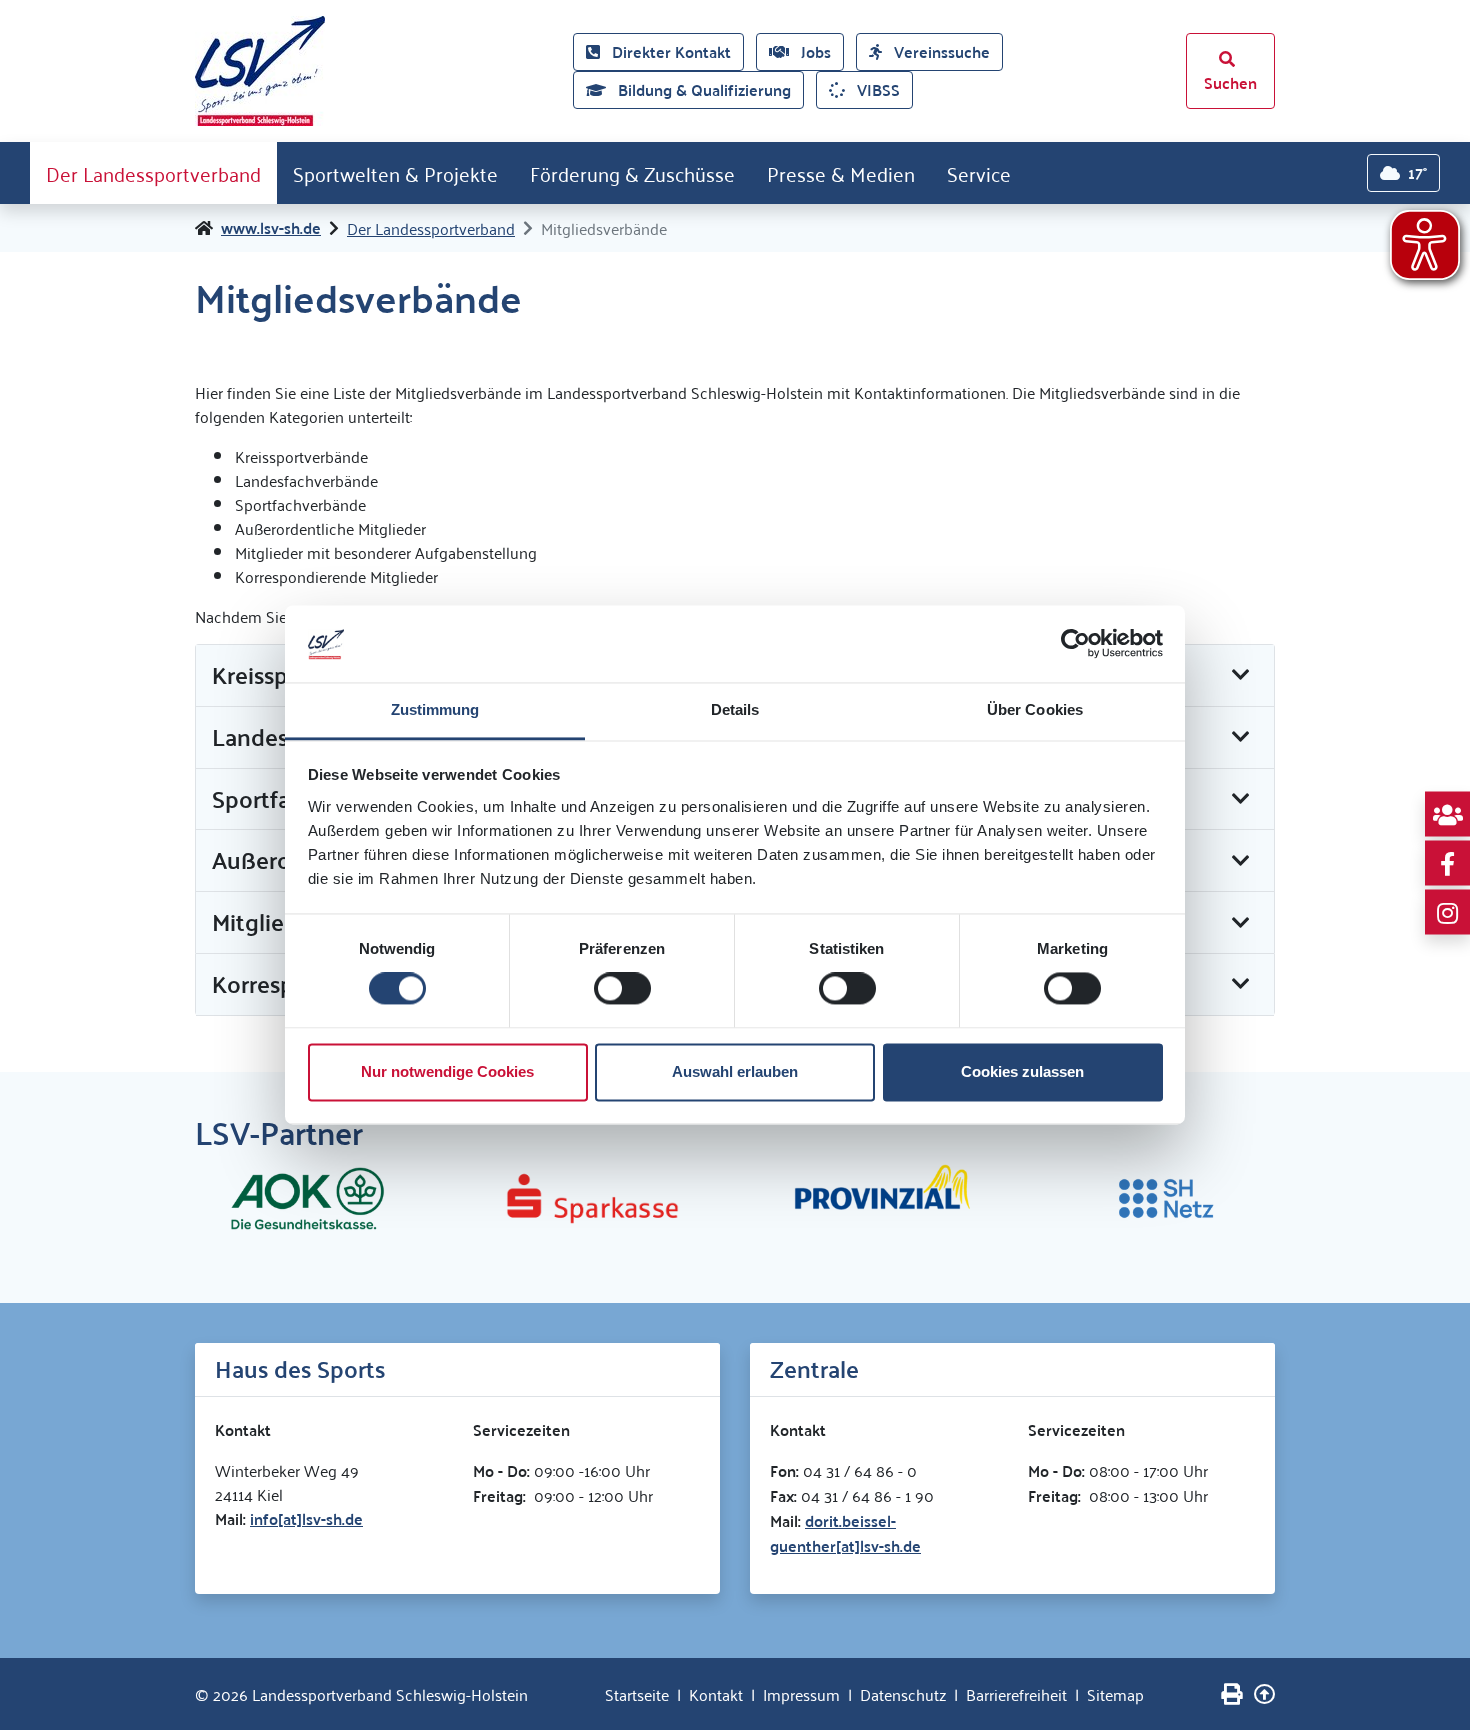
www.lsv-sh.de (271, 228)
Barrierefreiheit (1016, 1694)
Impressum (801, 1694)
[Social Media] (1447, 814)
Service (979, 173)
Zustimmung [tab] (435, 709)
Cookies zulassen (1022, 1071)
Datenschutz (903, 1694)
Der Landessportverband (153, 173)
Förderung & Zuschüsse (632, 173)
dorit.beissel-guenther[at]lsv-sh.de (845, 1533)
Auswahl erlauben (735, 1071)
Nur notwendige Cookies (447, 1071)
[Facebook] (1447, 863)
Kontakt (716, 1694)
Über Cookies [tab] (1035, 709)
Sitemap (1115, 1694)
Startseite (637, 1694)
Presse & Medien (841, 173)
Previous (180, 1199)
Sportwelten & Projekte (395, 173)
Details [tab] (735, 709)
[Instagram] (1447, 912)
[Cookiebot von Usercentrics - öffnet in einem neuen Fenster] (1075, 644)
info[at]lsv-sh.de (306, 1518)
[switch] (622, 989)
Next (1290, 1199)
